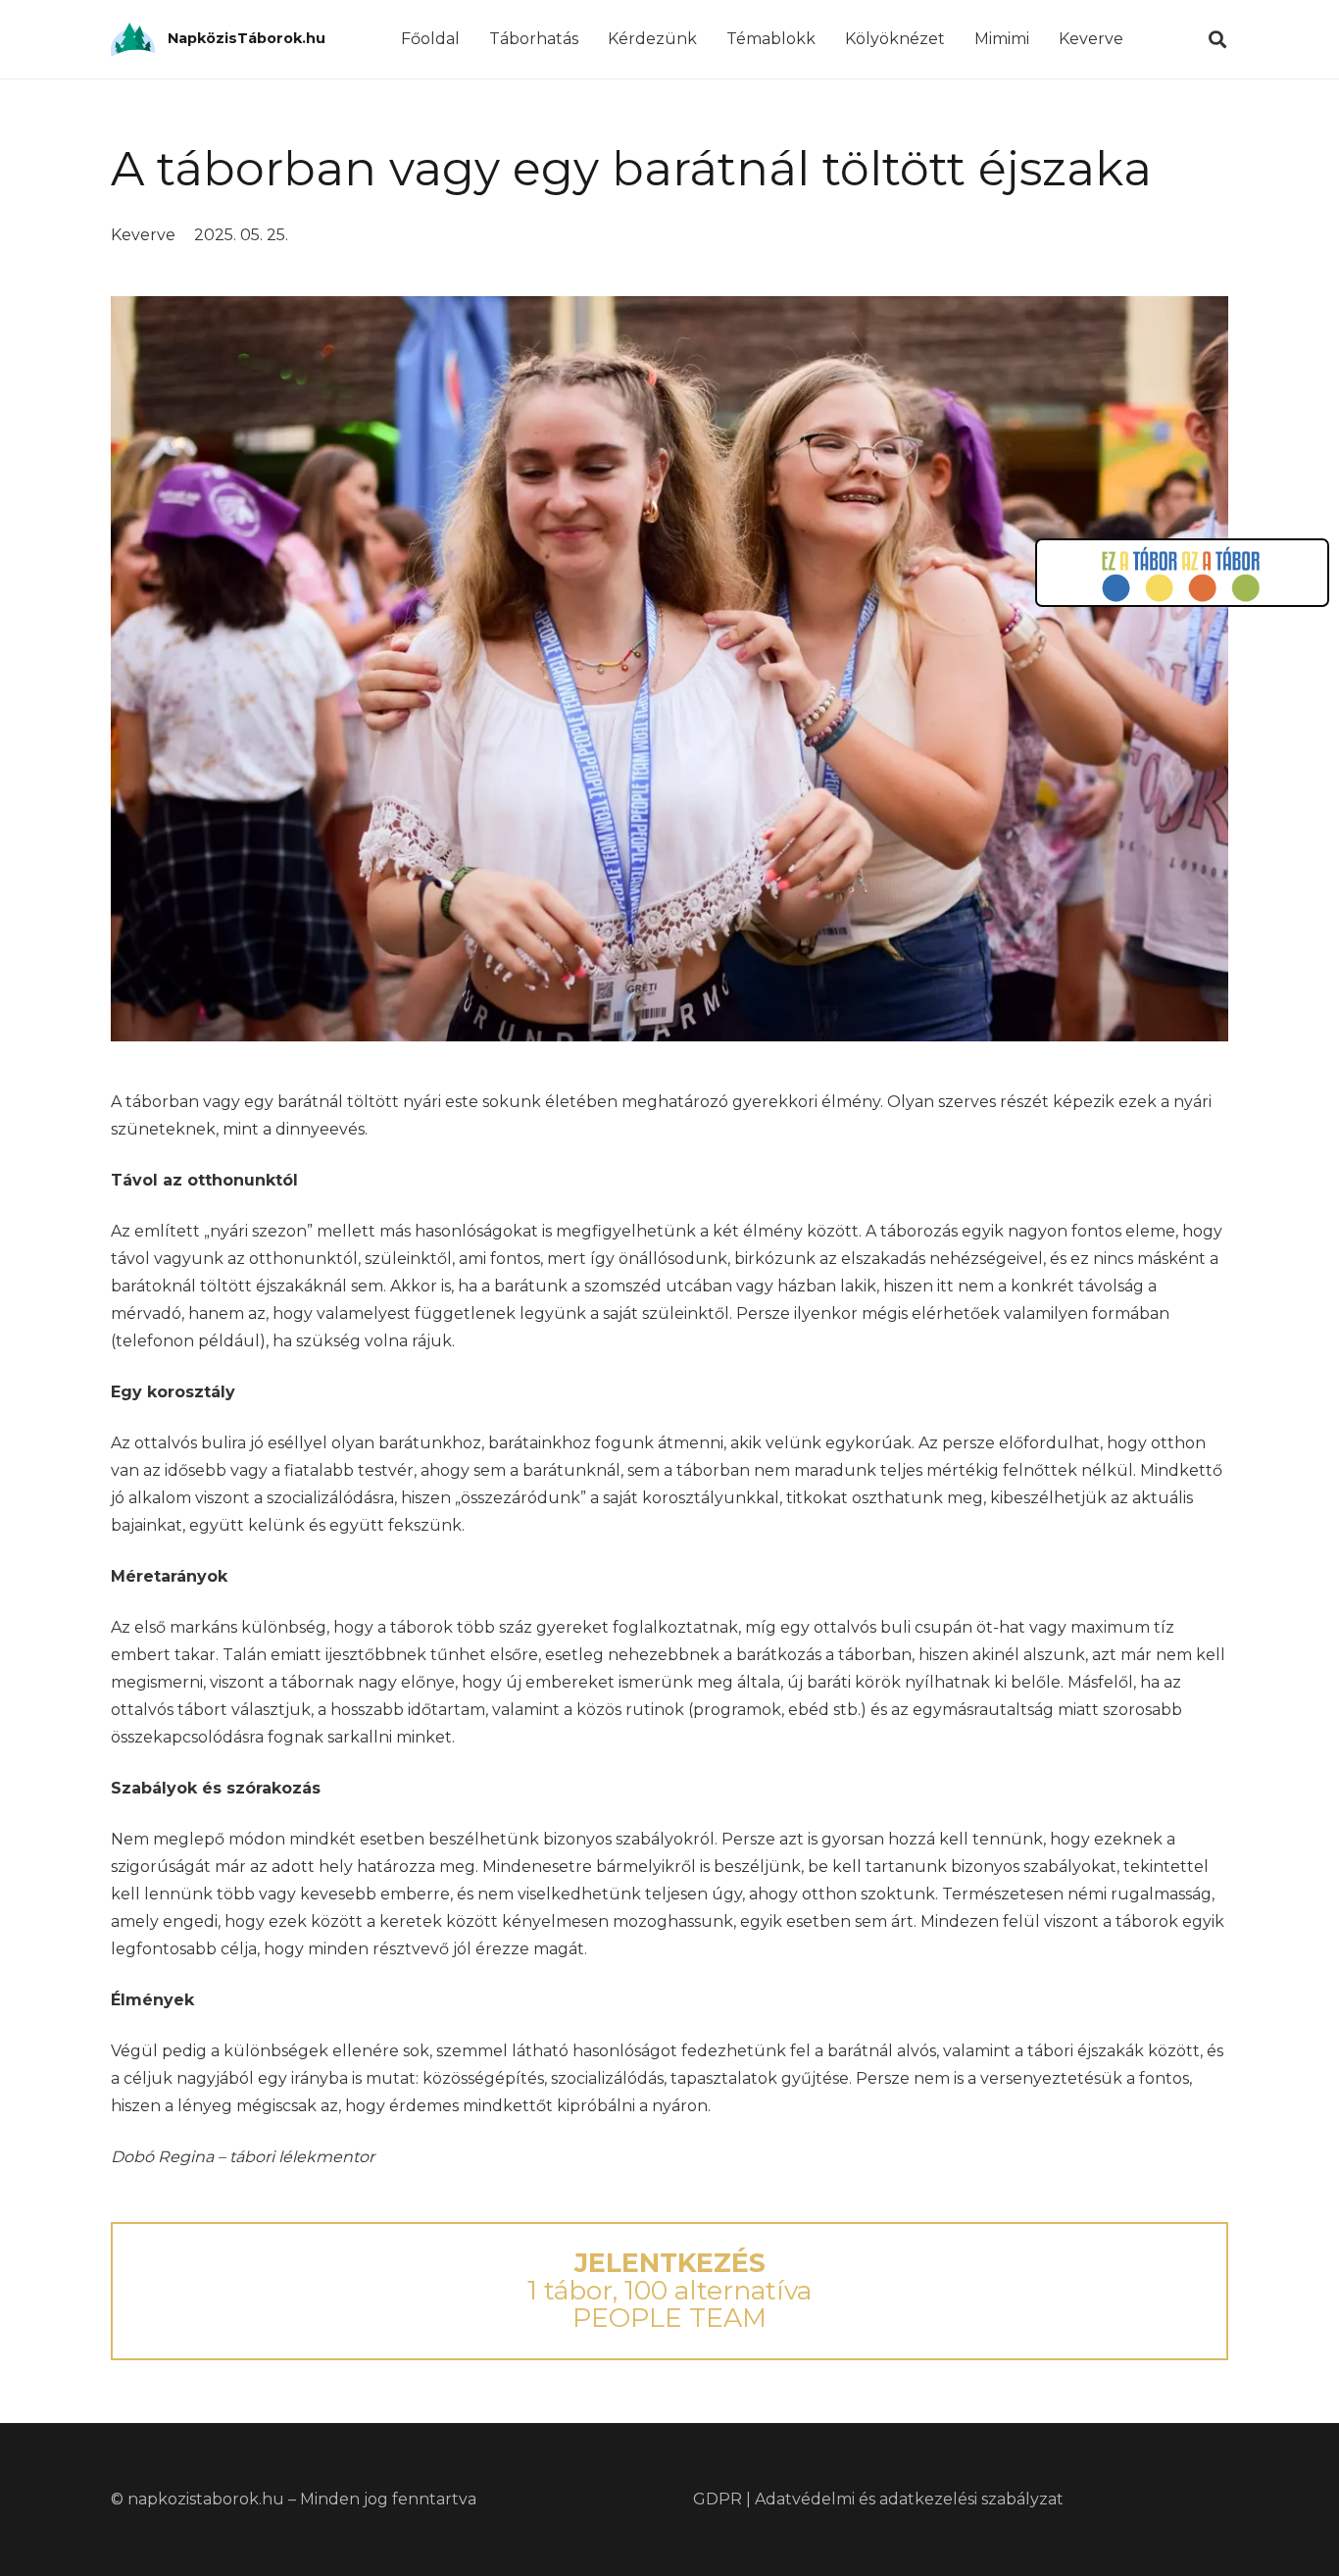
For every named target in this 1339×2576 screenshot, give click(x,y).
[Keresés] (1217, 40)
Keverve (143, 235)
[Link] (133, 40)
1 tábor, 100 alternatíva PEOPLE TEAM (669, 2290)
